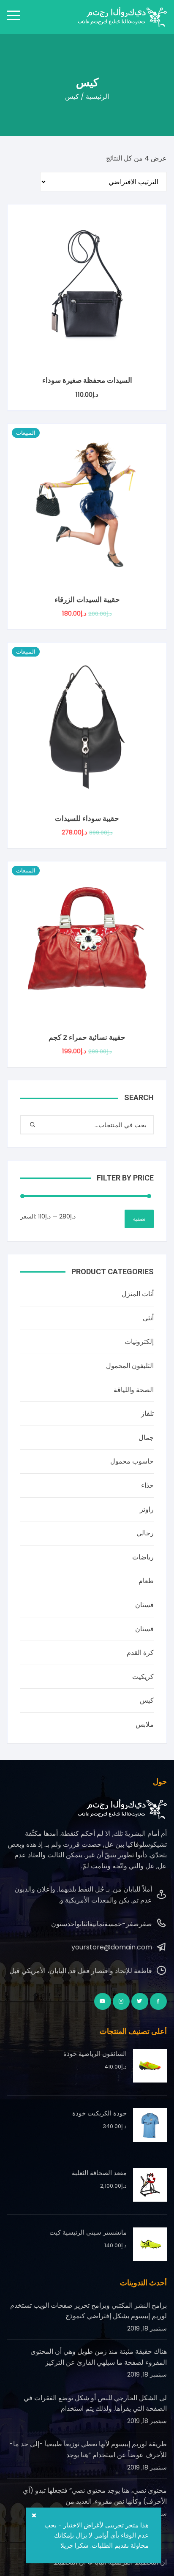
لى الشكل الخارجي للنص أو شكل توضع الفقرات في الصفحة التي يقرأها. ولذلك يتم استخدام (95, 2403)
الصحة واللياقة (134, 1390)
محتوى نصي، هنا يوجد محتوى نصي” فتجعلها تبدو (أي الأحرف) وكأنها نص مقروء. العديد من (95, 2496)
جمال (146, 1438)
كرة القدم (140, 1653)
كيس (147, 1700)
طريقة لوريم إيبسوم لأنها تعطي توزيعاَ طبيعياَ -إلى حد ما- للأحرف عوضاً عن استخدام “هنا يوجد (88, 2449)
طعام (146, 1581)
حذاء (147, 1485)
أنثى (148, 1318)
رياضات (143, 1557)
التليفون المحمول (130, 1366)
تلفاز (147, 1413)
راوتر (147, 1509)
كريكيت (143, 1677)
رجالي (145, 1533)
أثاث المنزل (138, 1294)
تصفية (139, 1219)
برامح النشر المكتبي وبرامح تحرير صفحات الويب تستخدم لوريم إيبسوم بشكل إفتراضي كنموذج (88, 2311)
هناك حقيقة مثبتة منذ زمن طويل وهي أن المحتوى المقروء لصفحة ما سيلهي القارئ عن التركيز (99, 2357)
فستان (144, 1605)
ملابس (145, 1724)
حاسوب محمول (132, 1461)
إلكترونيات (139, 1342)
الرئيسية (97, 97)
